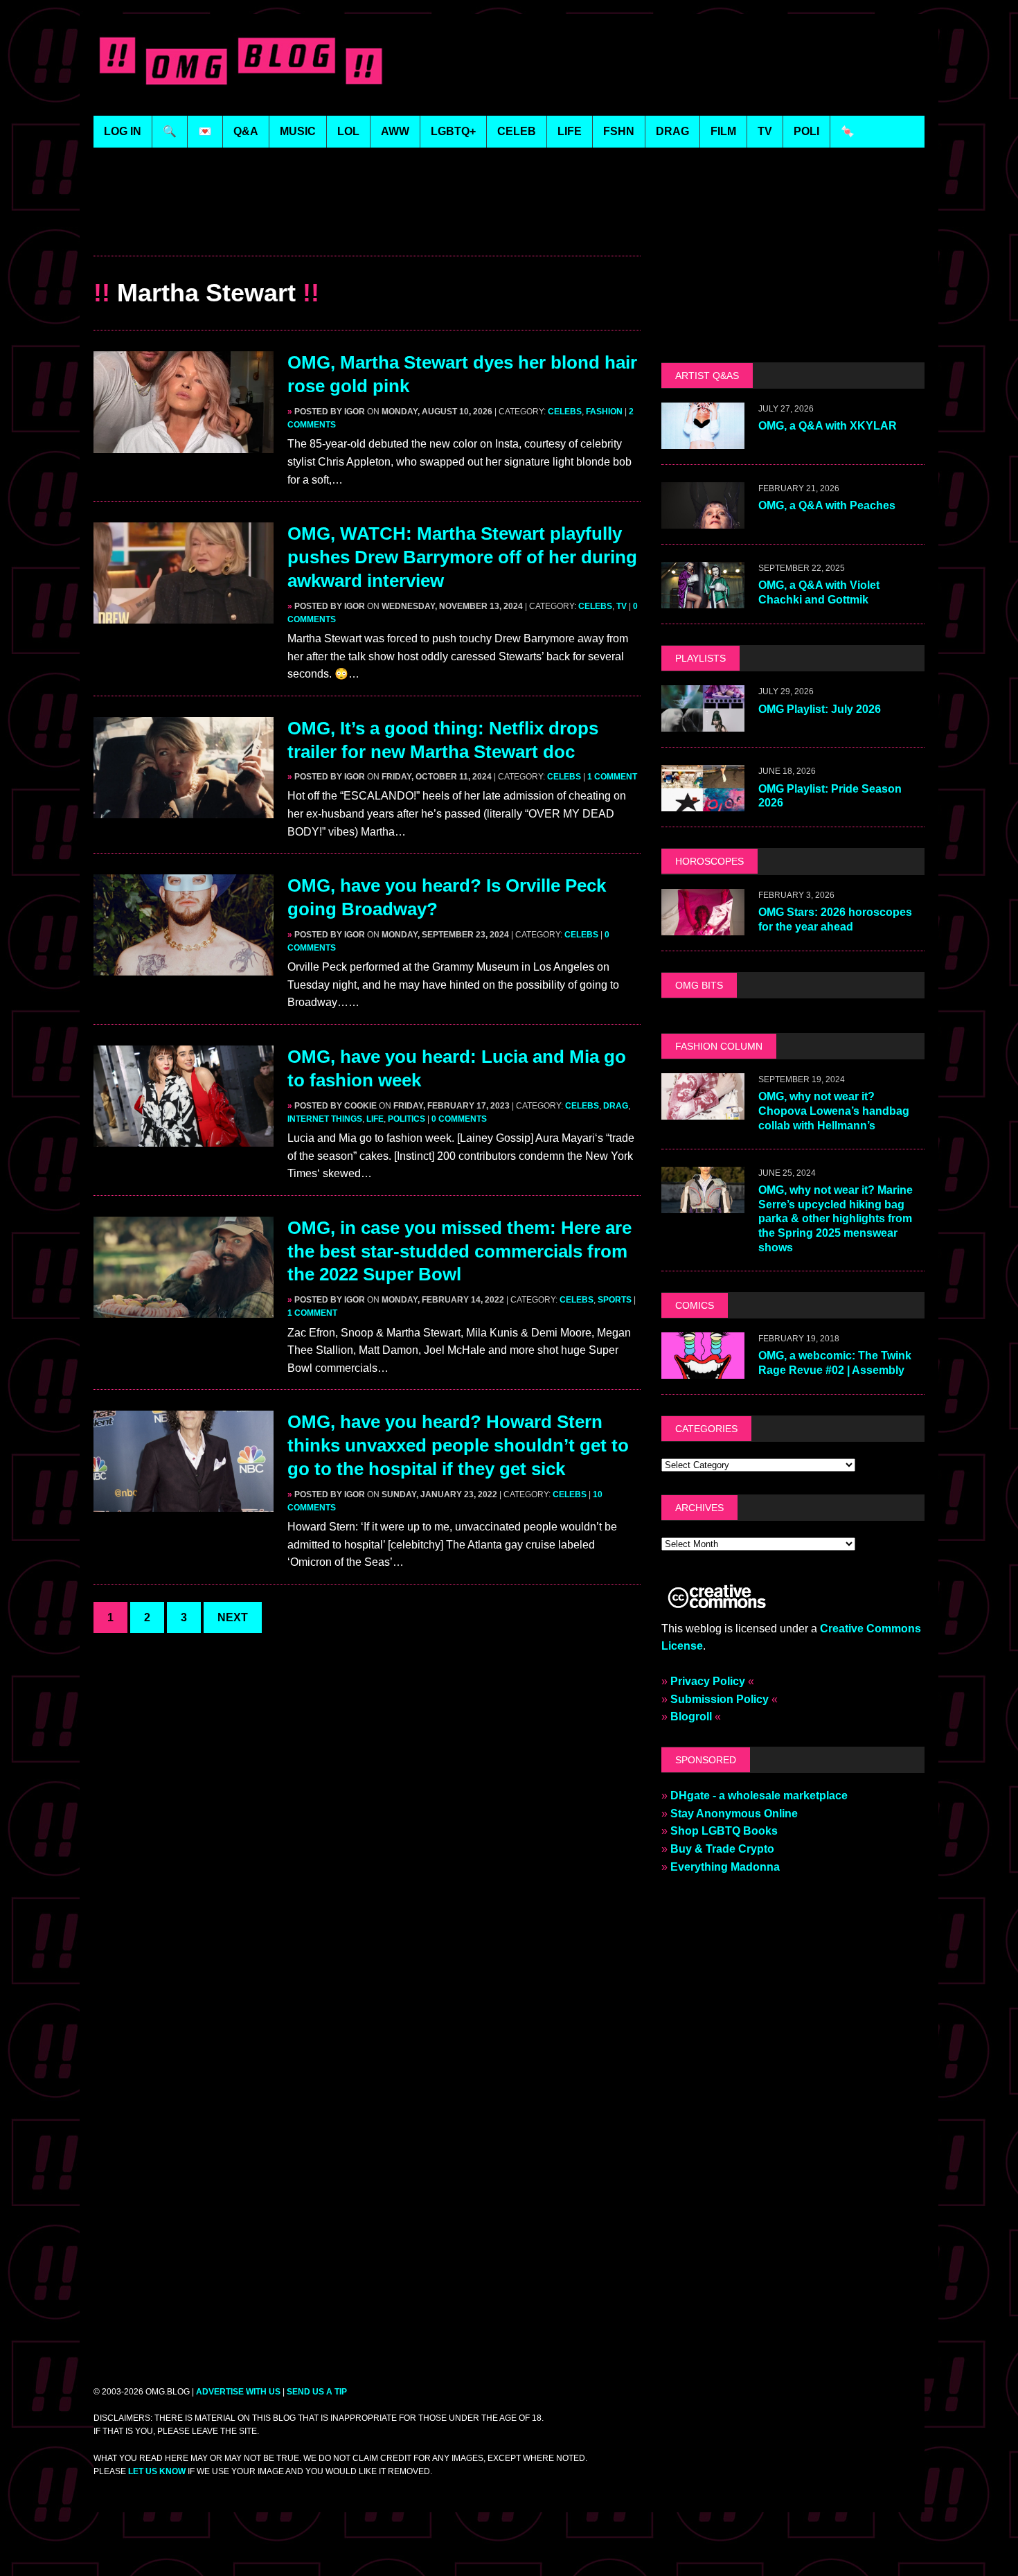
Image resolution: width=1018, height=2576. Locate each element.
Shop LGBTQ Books (724, 1831)
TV (622, 606)
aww (395, 131)
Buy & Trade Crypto (722, 1849)
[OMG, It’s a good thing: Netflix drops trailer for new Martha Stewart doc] (184, 809)
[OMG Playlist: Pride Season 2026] (703, 803)
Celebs (565, 412)
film (723, 131)
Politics (407, 1119)
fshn (619, 131)
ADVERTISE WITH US (238, 2392)
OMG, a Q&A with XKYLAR (828, 426)
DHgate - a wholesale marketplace (759, 1796)
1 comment (612, 777)
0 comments (459, 1119)
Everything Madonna (725, 1867)
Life (375, 1119)
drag (672, 131)
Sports (615, 1300)
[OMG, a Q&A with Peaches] (703, 520)
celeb (517, 131)
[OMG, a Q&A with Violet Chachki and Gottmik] (703, 600)
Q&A (246, 131)
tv (765, 131)
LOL (348, 131)
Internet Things (325, 1119)
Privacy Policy (708, 1681)
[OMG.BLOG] (241, 58)
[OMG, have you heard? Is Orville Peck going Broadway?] (184, 967)
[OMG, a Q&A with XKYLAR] (703, 440)
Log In (123, 131)
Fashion (604, 412)
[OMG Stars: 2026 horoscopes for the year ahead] (703, 926)
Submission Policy (720, 1699)
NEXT (233, 1617)
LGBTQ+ (453, 131)
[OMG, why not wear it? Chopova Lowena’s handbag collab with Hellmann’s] (703, 1110)
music (298, 131)
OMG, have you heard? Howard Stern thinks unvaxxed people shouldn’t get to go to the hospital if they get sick (458, 1445)
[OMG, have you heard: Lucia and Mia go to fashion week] (184, 1137)
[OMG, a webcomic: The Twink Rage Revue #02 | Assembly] (703, 1369)
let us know (157, 2471)
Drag (616, 1106)
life (570, 131)
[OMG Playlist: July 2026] (703, 723)
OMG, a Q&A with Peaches (827, 505)
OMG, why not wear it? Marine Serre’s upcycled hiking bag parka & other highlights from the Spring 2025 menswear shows (836, 1219)
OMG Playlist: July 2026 (820, 709)
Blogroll (691, 1717)
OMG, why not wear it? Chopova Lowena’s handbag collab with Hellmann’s (834, 1111)
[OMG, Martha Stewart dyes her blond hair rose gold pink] (184, 444)
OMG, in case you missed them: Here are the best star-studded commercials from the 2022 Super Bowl (459, 1251)
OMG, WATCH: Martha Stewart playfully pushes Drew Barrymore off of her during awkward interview (462, 557)
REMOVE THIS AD (367, 226)
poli (806, 131)
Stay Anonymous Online (734, 1814)
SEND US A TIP (317, 2392)
